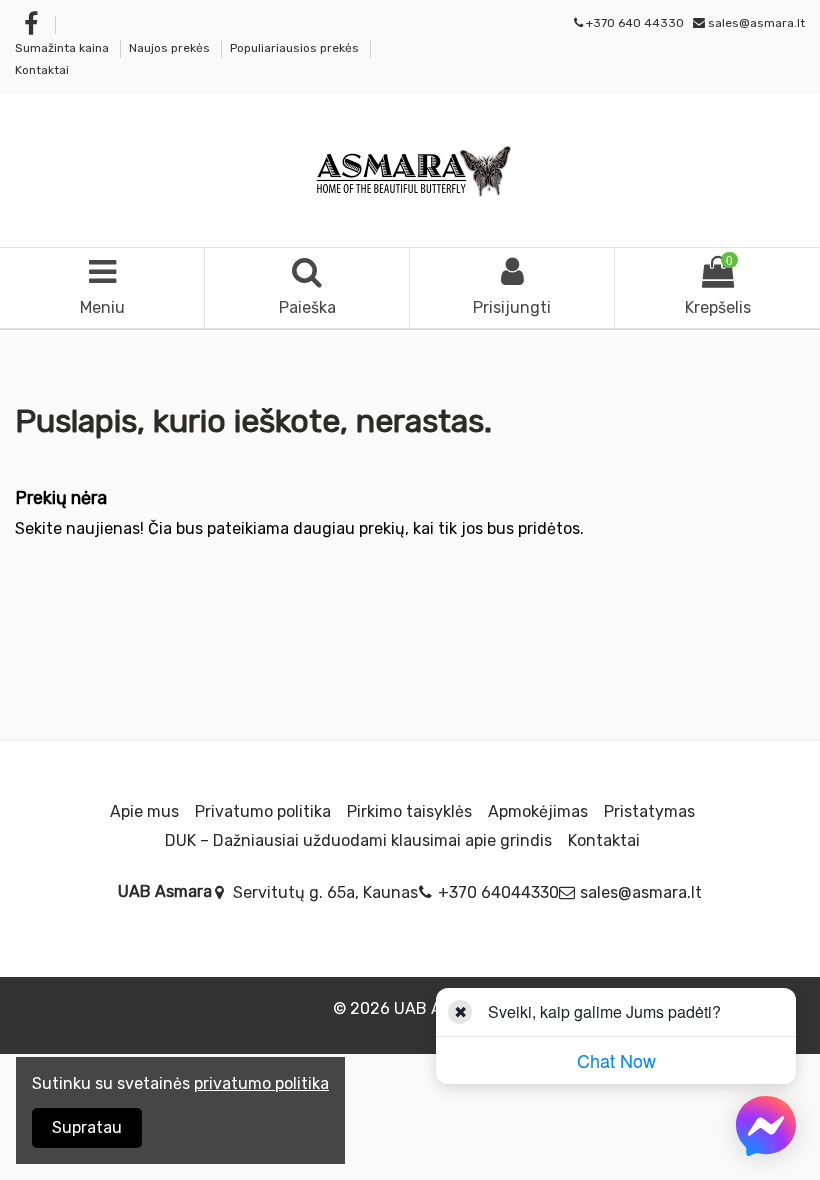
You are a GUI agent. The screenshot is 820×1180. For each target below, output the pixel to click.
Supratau (87, 1127)
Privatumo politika (263, 811)
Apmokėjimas (538, 811)
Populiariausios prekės (296, 48)
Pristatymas (649, 811)
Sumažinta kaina (63, 48)
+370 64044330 (498, 892)
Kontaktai (42, 70)
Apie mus (144, 811)
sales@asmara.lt (756, 23)
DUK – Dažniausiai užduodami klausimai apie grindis (358, 840)
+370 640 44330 (635, 23)
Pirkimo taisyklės (409, 811)
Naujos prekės (171, 48)
